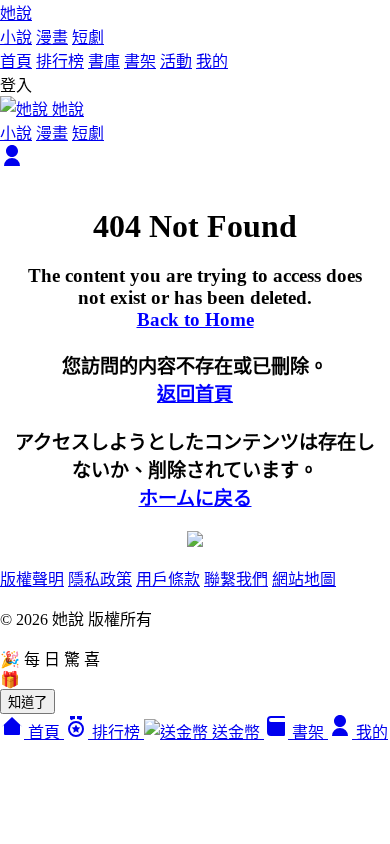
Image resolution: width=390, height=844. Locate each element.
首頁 (16, 61)
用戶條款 (168, 579)
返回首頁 (195, 394)
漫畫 (52, 37)
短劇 (88, 37)
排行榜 (60, 61)
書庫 (104, 61)
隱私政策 (100, 579)
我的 (212, 61)
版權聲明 (32, 579)
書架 (140, 61)
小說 (16, 37)
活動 (176, 61)
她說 (16, 13)
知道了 (27, 702)
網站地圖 (304, 579)
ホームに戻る (195, 498)
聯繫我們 (236, 579)
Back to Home (195, 319)
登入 (16, 85)
